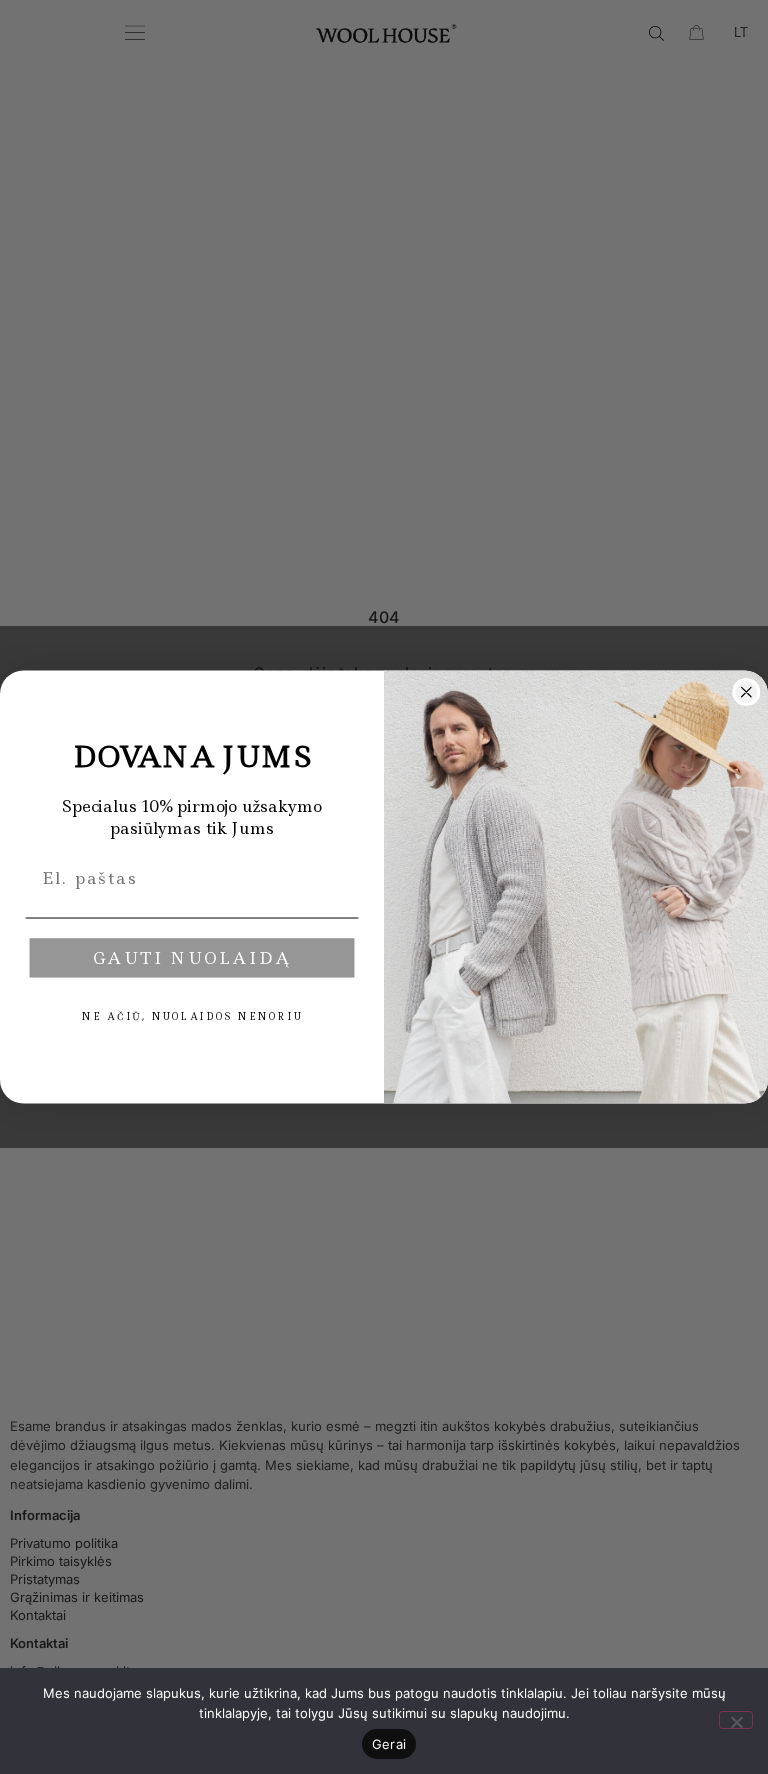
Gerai (389, 1744)
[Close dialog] (747, 692)
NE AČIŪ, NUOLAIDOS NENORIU (192, 1016)
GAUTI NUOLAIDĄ (192, 958)
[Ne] (736, 1720)
